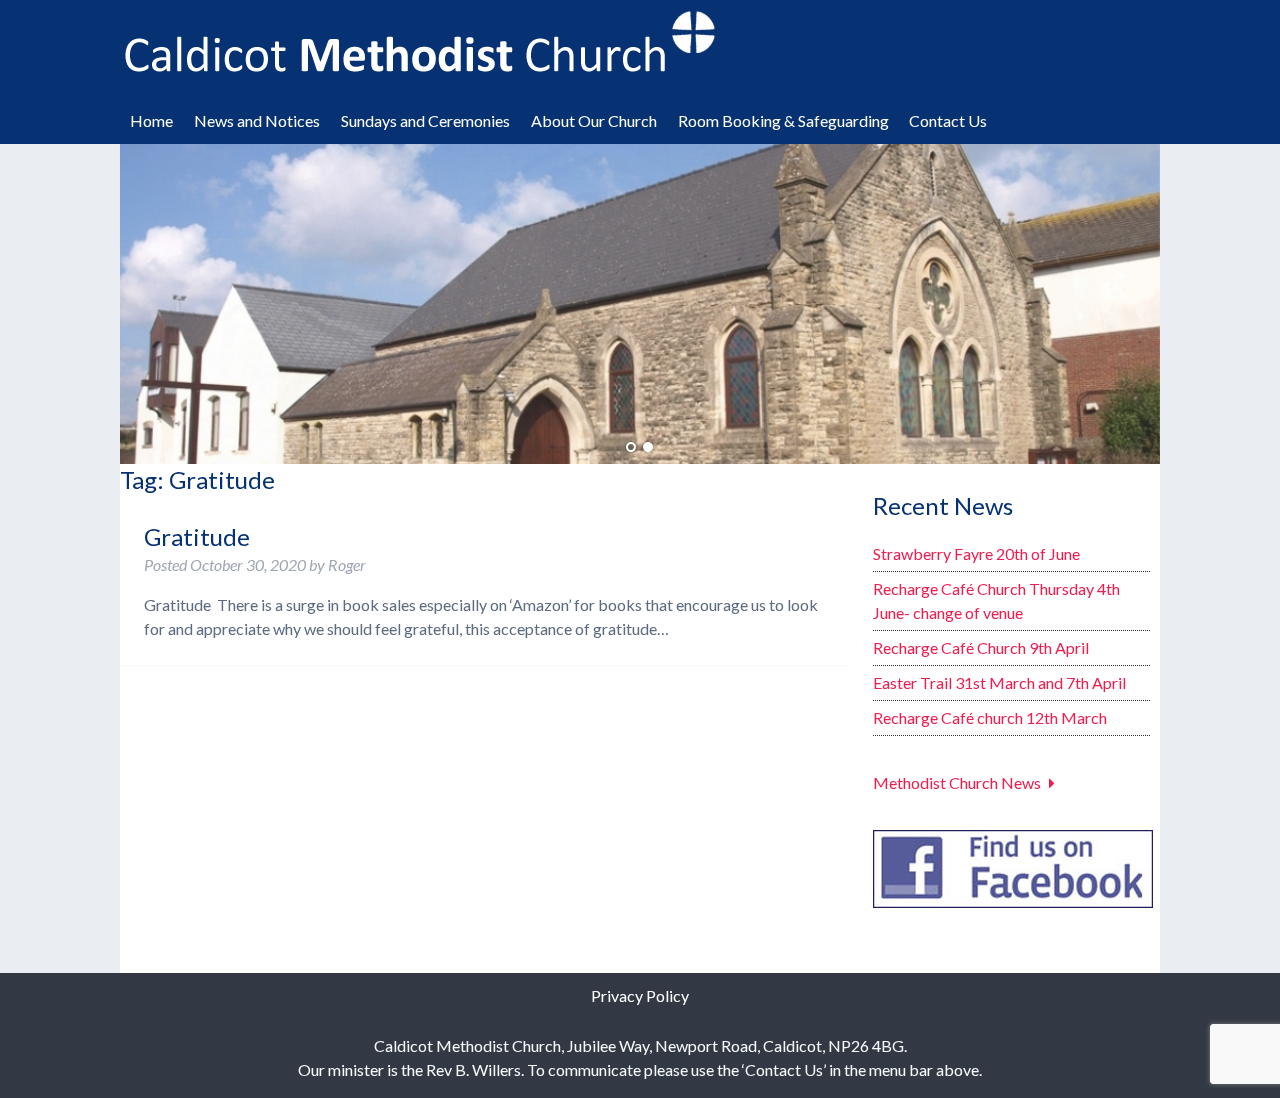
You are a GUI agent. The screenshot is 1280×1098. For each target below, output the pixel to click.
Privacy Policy (640, 995)
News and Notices (257, 120)
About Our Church (594, 120)
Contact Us (948, 120)
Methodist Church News (957, 782)
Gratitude (197, 536)
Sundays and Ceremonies (425, 120)
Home (151, 120)
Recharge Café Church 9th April (981, 647)
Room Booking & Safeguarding (783, 120)
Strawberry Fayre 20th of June (976, 553)
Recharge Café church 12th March (990, 717)
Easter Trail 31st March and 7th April (999, 682)
